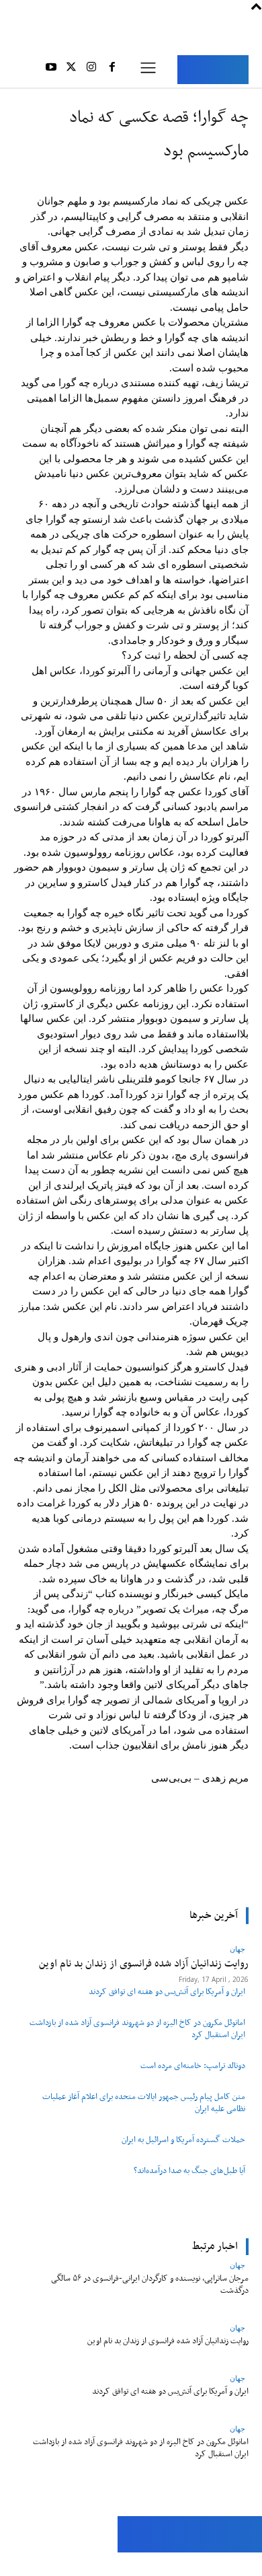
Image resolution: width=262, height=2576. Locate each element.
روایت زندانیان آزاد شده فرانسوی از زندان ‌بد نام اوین (168, 2341)
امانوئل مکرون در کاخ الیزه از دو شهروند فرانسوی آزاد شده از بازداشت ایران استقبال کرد (137, 2029)
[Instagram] (91, 69)
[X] (71, 69)
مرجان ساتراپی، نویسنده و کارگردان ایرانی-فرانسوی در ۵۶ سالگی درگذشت (150, 2284)
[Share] (72, 2564)
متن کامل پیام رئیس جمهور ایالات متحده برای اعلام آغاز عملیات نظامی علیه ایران (144, 2103)
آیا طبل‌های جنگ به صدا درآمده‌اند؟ (189, 2171)
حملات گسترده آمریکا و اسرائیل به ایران (183, 2140)
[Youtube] (50, 69)
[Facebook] (112, 69)
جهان (237, 2265)
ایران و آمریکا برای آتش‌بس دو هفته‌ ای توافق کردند (167, 1992)
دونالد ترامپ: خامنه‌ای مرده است (193, 2066)
